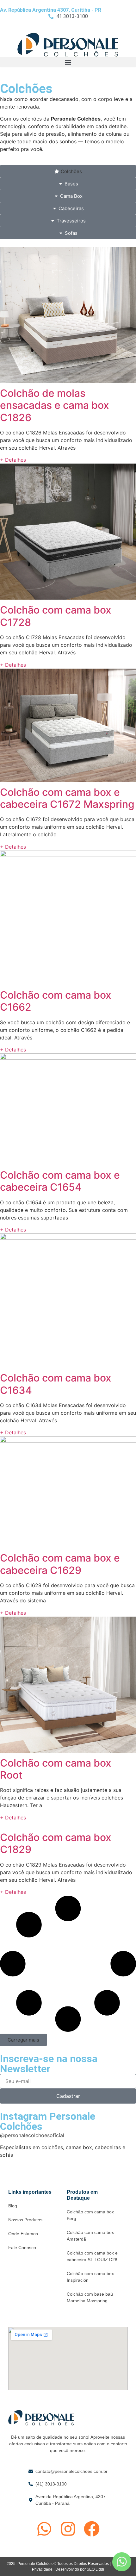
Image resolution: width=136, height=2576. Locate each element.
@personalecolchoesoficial (32, 2135)
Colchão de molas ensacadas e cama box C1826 (55, 405)
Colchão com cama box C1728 (56, 616)
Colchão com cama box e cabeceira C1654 (60, 1181)
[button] (68, 62)
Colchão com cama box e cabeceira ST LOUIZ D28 (92, 2256)
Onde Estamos (23, 2234)
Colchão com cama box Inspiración (90, 2277)
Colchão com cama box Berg (90, 2215)
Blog (13, 2206)
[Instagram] (68, 2529)
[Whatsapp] (44, 2529)
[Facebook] (92, 2529)
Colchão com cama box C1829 (56, 1843)
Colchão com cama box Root (56, 1769)
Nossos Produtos (25, 2220)
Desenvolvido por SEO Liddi (80, 2569)
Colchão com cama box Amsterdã (90, 2236)
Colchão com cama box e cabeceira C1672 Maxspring (67, 798)
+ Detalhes (13, 460)
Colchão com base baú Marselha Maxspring (90, 2297)
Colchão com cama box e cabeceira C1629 (60, 1564)
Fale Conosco (22, 2248)
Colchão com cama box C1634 (56, 1384)
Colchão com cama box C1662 (56, 1001)
